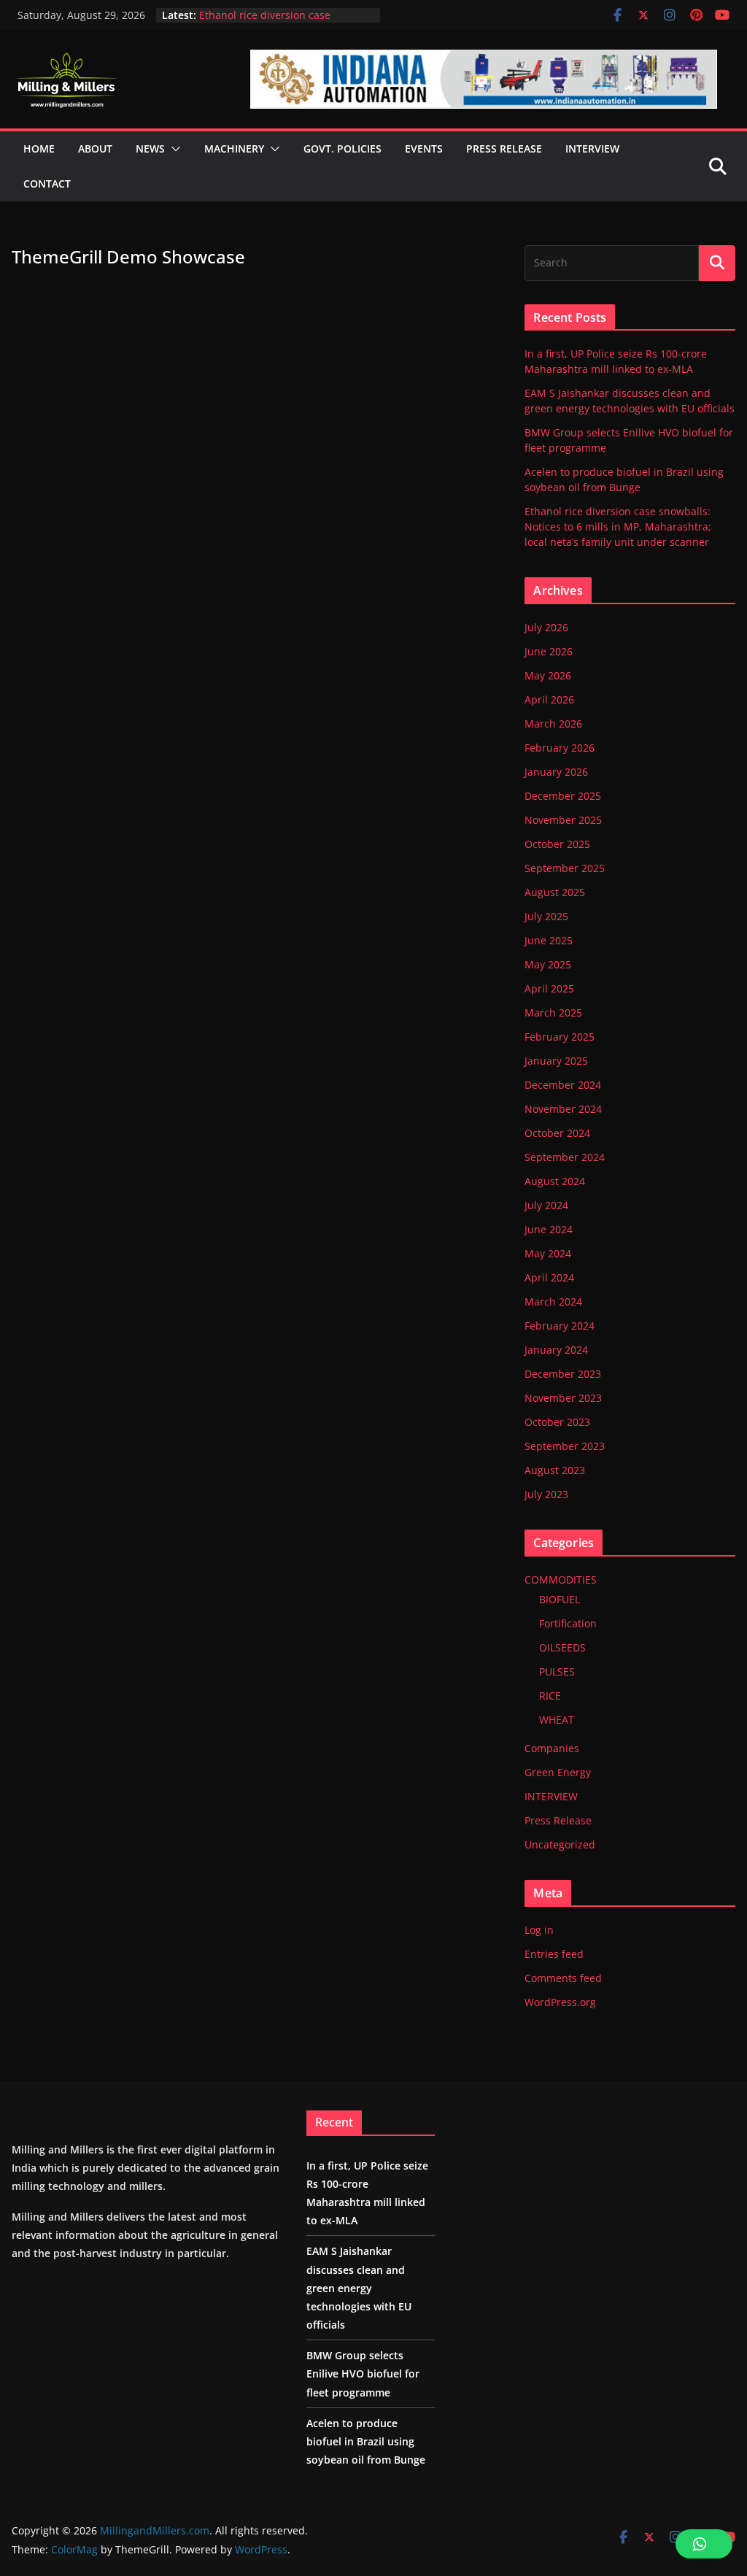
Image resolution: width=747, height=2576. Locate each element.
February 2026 (560, 748)
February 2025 (560, 1037)
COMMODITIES (561, 1580)
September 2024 (565, 1157)
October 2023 (557, 1422)
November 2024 (563, 1109)
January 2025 (556, 1061)
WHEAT (557, 1720)
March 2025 (553, 1013)
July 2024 (546, 1205)
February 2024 (560, 1326)
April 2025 (549, 988)
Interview (592, 149)
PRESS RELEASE (504, 149)
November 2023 (563, 1398)
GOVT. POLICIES (342, 149)
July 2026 (546, 627)
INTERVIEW (551, 1796)
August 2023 (555, 1470)
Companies (552, 1748)
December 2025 (563, 796)
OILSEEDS (562, 1647)
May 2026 (548, 675)
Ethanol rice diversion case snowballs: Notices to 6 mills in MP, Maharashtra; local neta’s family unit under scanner (618, 527)
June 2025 (549, 940)
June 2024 (549, 1229)
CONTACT (47, 184)
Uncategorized (560, 1844)
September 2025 (565, 868)
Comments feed (563, 1978)
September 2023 (565, 1446)
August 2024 (555, 1181)
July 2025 (546, 916)
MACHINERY (234, 149)
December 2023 (563, 1374)
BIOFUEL (560, 1599)
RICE (550, 1696)
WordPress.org (560, 2002)
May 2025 (548, 964)
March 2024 (553, 1302)
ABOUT (95, 149)
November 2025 (563, 820)
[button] (173, 149)
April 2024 (549, 1277)
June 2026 (549, 651)
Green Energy (558, 1772)
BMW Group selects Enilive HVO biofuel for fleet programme (363, 2373)
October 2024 (557, 1133)
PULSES (557, 1671)
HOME (39, 149)
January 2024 (556, 1350)
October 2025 (557, 844)
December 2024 (563, 1085)
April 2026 (549, 699)
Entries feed (554, 1954)
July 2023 (546, 1494)
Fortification (568, 1623)
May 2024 (548, 1253)
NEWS (150, 149)
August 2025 (555, 892)
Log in (539, 1930)
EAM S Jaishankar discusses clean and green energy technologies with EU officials (359, 2288)
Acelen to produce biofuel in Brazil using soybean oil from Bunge (366, 2441)
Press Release (558, 1820)
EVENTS (424, 149)
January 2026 (556, 772)
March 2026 (553, 724)
